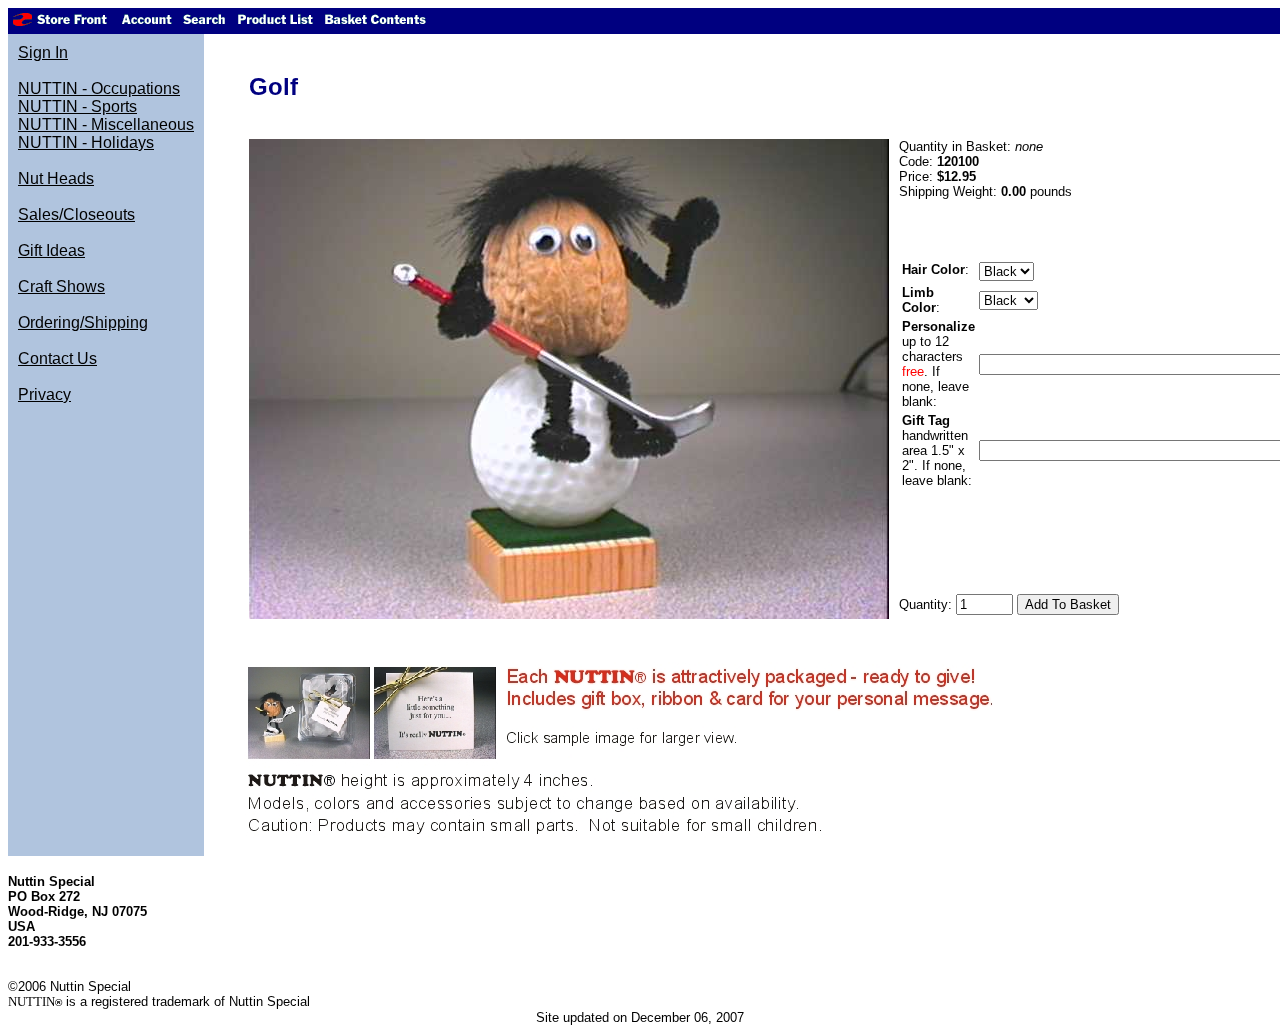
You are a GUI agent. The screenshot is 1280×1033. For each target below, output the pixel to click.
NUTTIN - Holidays (86, 142)
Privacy (44, 394)
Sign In (43, 52)
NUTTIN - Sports (77, 106)
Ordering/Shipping (83, 322)
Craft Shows (61, 286)
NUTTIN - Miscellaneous (106, 124)
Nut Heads (56, 178)
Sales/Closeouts (76, 214)
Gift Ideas (51, 250)
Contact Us (57, 358)
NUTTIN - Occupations (99, 88)
